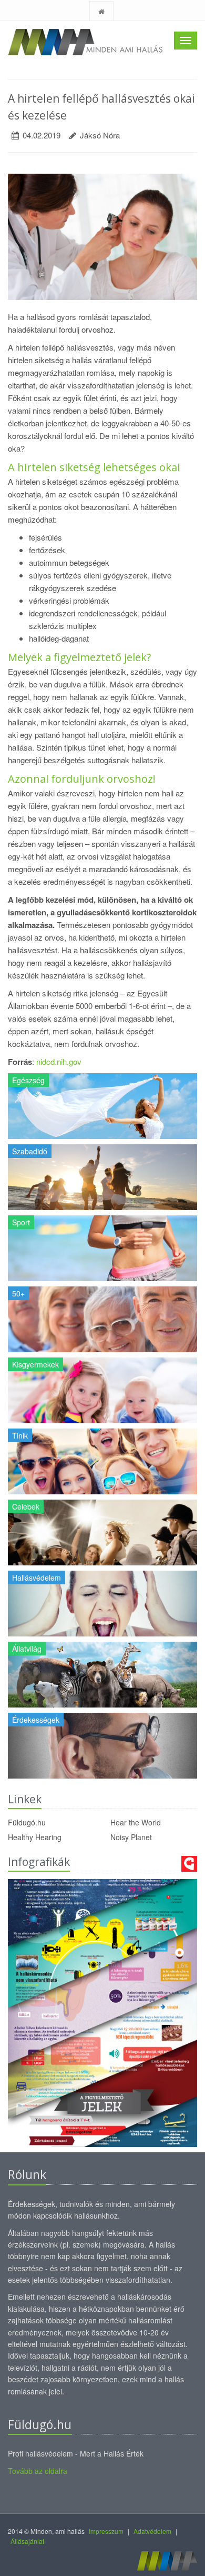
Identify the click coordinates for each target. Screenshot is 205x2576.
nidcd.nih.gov (59, 1061)
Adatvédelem (152, 2531)
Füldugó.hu (27, 1822)
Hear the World (136, 1822)
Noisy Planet (131, 1837)
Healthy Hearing (35, 1837)
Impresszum (106, 2531)
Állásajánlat (27, 2541)
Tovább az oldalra (38, 2471)
